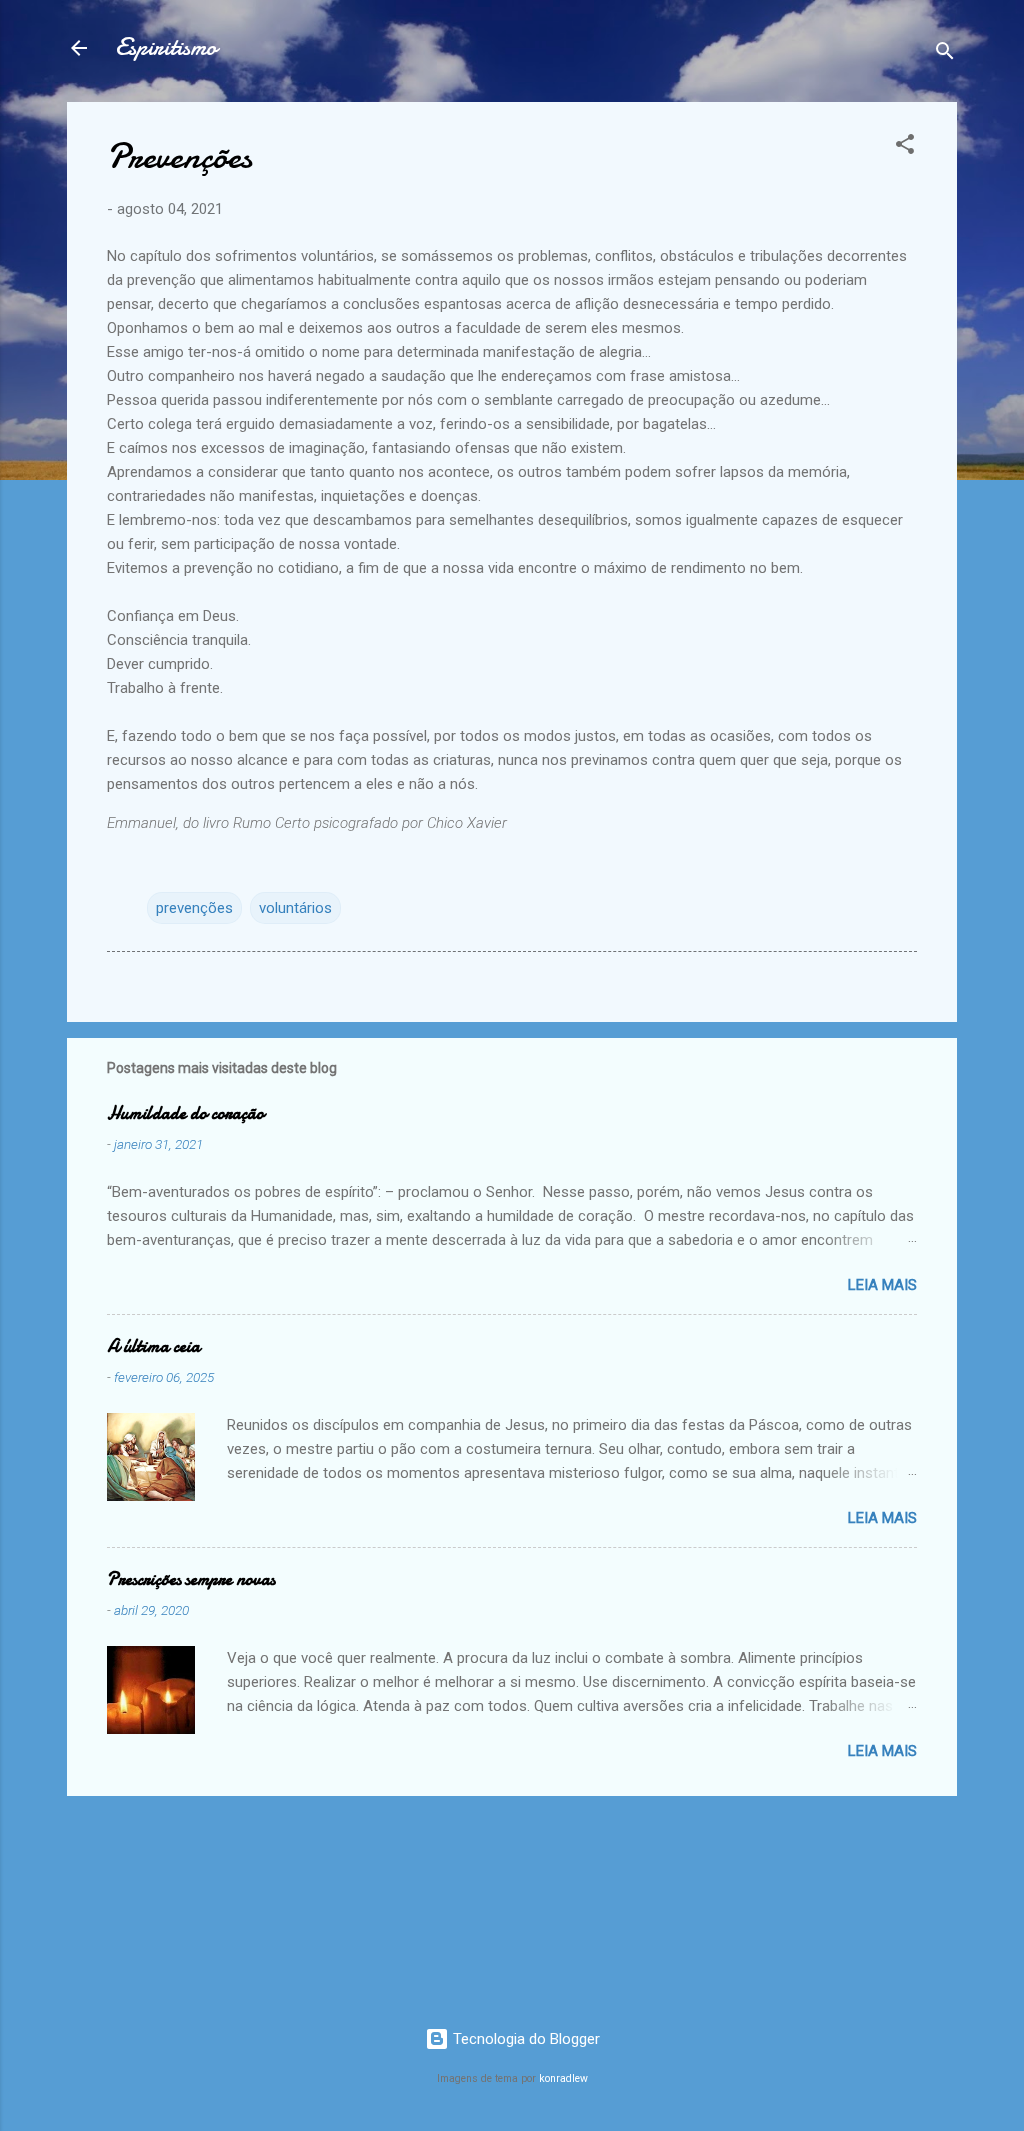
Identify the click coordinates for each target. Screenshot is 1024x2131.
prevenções (194, 908)
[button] (905, 147)
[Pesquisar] (945, 54)
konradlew (563, 2078)
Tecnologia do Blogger (524, 2039)
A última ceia (153, 1346)
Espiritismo (166, 47)
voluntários (295, 908)
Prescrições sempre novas (191, 1579)
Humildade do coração (185, 1113)
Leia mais (882, 1285)
